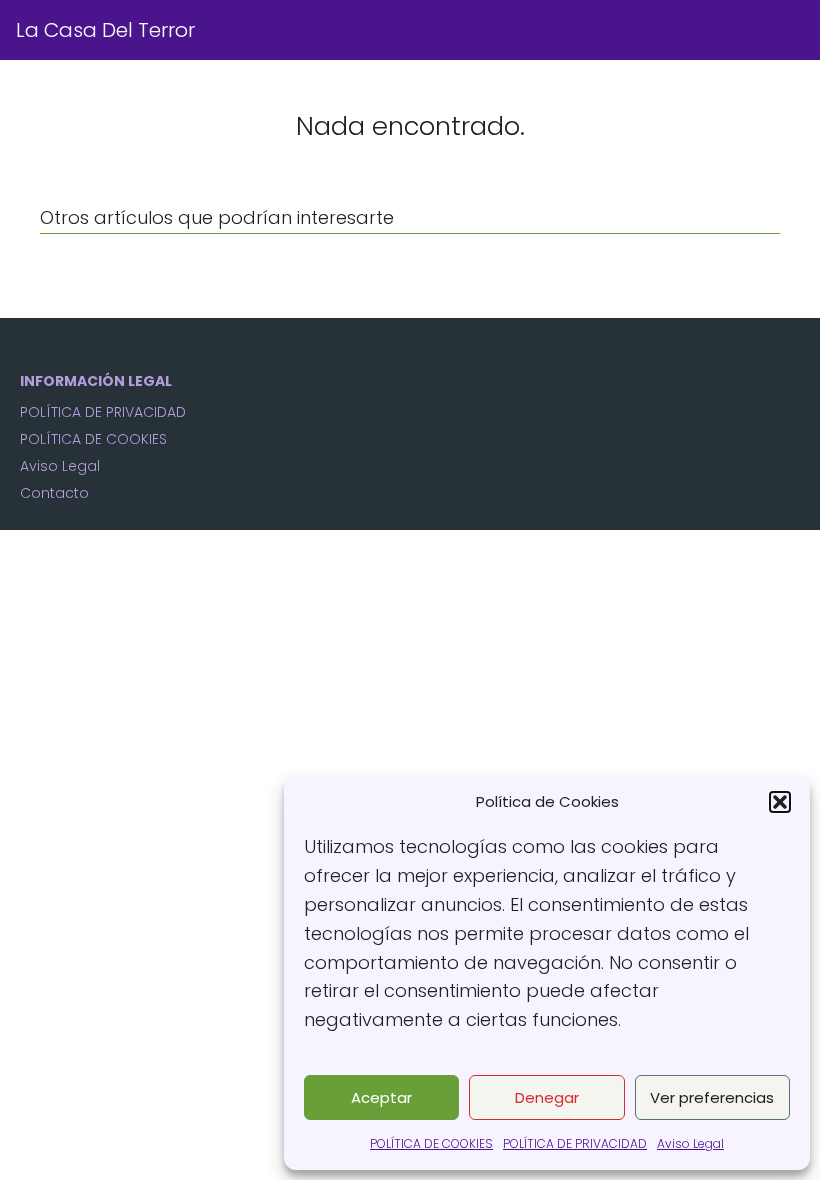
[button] (780, 802)
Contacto (54, 493)
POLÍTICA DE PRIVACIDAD (575, 1143)
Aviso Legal (690, 1143)
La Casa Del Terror (105, 30)
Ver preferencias (712, 1097)
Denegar (547, 1097)
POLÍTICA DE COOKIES (431, 1143)
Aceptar (381, 1097)
